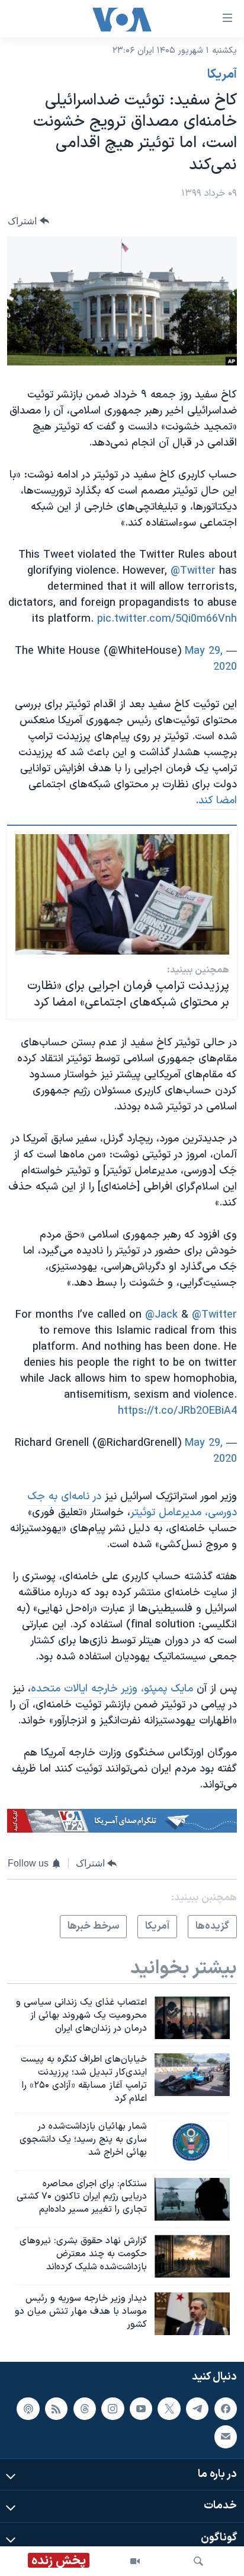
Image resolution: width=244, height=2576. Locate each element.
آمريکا (222, 75)
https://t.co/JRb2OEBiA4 (177, 1411)
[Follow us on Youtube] (141, 2409)
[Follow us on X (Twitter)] (169, 2409)
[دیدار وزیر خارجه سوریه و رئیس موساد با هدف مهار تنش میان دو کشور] (192, 2314)
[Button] (28, 221)
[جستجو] (198, 2561)
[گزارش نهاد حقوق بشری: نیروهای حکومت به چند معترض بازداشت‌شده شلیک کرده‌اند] (192, 2256)
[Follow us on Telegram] (197, 2409)
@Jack (161, 1315)
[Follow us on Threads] (85, 2409)
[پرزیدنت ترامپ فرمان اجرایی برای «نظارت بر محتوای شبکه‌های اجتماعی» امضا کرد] (122, 894)
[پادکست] (28, 2409)
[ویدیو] (135, 2561)
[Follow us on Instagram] (113, 2409)
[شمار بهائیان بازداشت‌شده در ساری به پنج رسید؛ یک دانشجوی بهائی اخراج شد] (192, 2142)
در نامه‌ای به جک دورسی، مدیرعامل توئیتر (132, 1505)
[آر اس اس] (56, 2409)
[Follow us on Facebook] (226, 2409)
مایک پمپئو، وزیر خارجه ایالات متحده (112, 1689)
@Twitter (193, 571)
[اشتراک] (226, 2437)
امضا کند (218, 801)
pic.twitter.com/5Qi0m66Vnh (167, 619)
